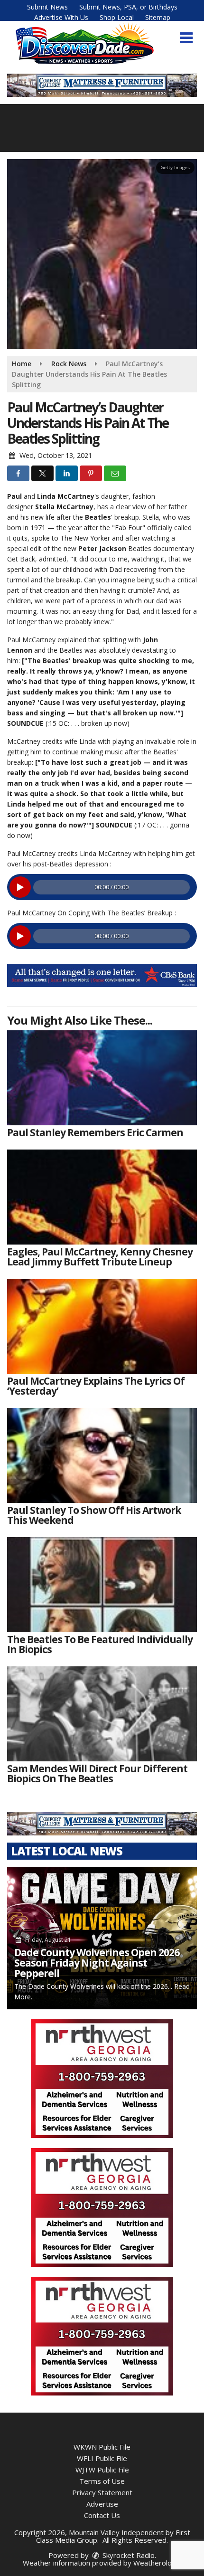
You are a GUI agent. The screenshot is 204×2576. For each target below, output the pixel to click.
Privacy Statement (102, 2492)
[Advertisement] (102, 975)
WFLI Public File (102, 2458)
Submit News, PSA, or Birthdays (128, 7)
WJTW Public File (102, 2470)
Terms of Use (102, 2481)
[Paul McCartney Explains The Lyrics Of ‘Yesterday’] (102, 1326)
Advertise (102, 2504)
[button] (186, 38)
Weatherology (157, 2563)
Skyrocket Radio (128, 2555)
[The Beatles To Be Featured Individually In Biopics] (102, 1585)
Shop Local (117, 17)
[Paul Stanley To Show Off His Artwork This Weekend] (102, 1455)
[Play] (20, 887)
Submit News (47, 7)
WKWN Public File (102, 2447)
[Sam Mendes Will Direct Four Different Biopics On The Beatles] (102, 1714)
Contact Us (102, 2515)
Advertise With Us (61, 17)
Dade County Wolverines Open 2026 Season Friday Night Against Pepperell (97, 1963)
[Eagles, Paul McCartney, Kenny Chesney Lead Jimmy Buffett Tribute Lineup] (102, 1197)
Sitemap (158, 17)
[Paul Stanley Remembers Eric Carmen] (102, 1078)
